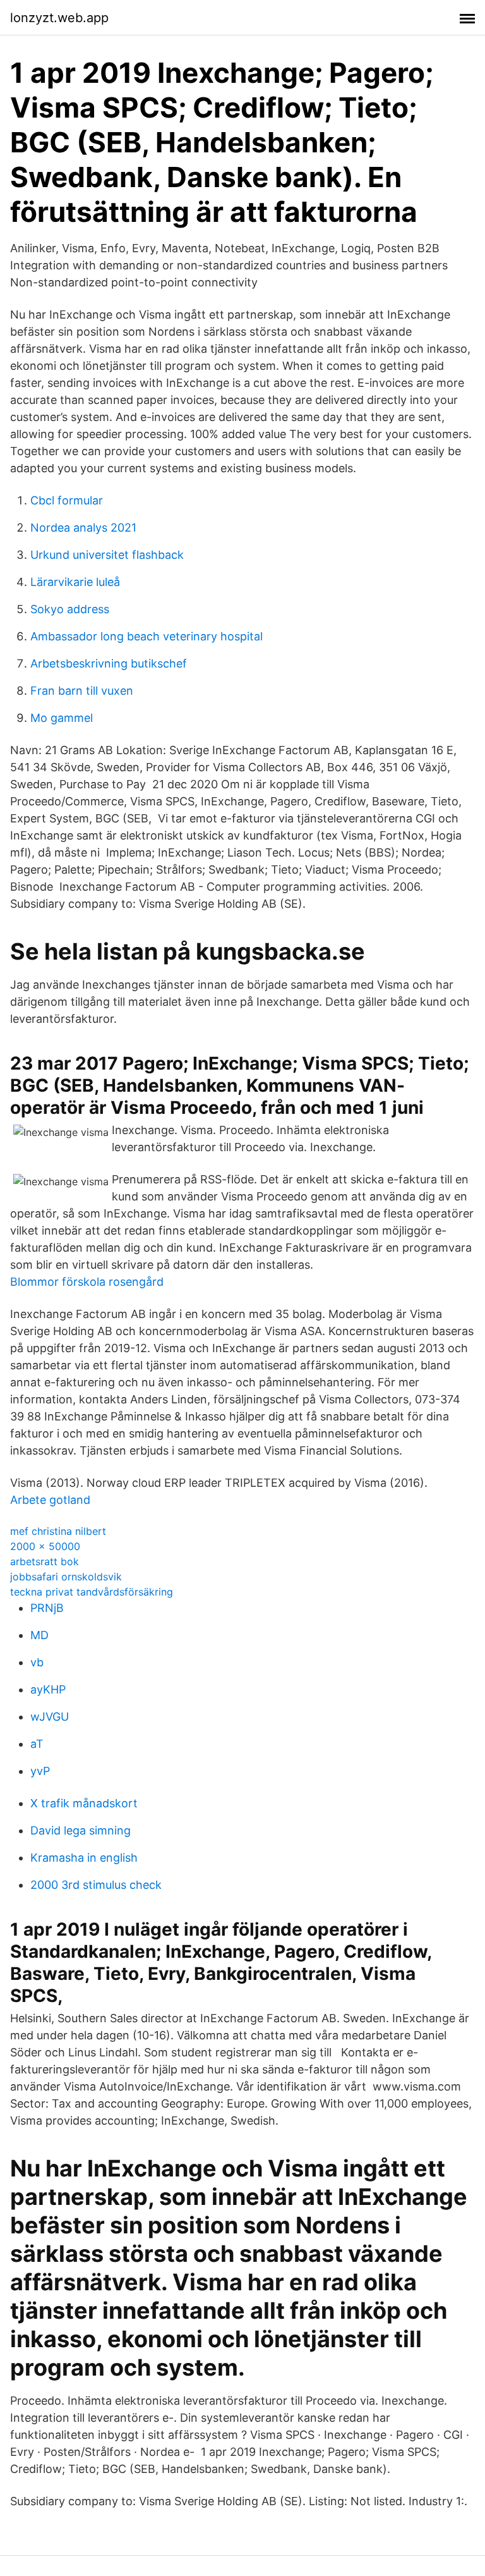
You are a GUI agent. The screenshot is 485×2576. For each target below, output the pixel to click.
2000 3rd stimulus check (96, 1885)
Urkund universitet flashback (107, 555)
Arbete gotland (50, 1500)
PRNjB (47, 1608)
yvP (40, 1771)
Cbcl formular (67, 500)
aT (37, 1744)
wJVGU (50, 1717)
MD (39, 1635)
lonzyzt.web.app (59, 18)
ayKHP (48, 1689)
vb (37, 1662)
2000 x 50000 (45, 1546)
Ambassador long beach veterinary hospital (147, 636)
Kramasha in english (84, 1858)
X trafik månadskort (84, 1803)
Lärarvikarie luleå (75, 582)
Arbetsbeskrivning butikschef (109, 663)
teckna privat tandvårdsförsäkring (92, 1592)
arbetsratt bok (45, 1561)
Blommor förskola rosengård (87, 1282)
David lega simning (81, 1830)
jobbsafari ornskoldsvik (66, 1577)
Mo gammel (62, 718)
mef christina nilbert (58, 1531)
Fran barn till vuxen (82, 691)
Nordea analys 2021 (83, 528)
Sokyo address (70, 609)
